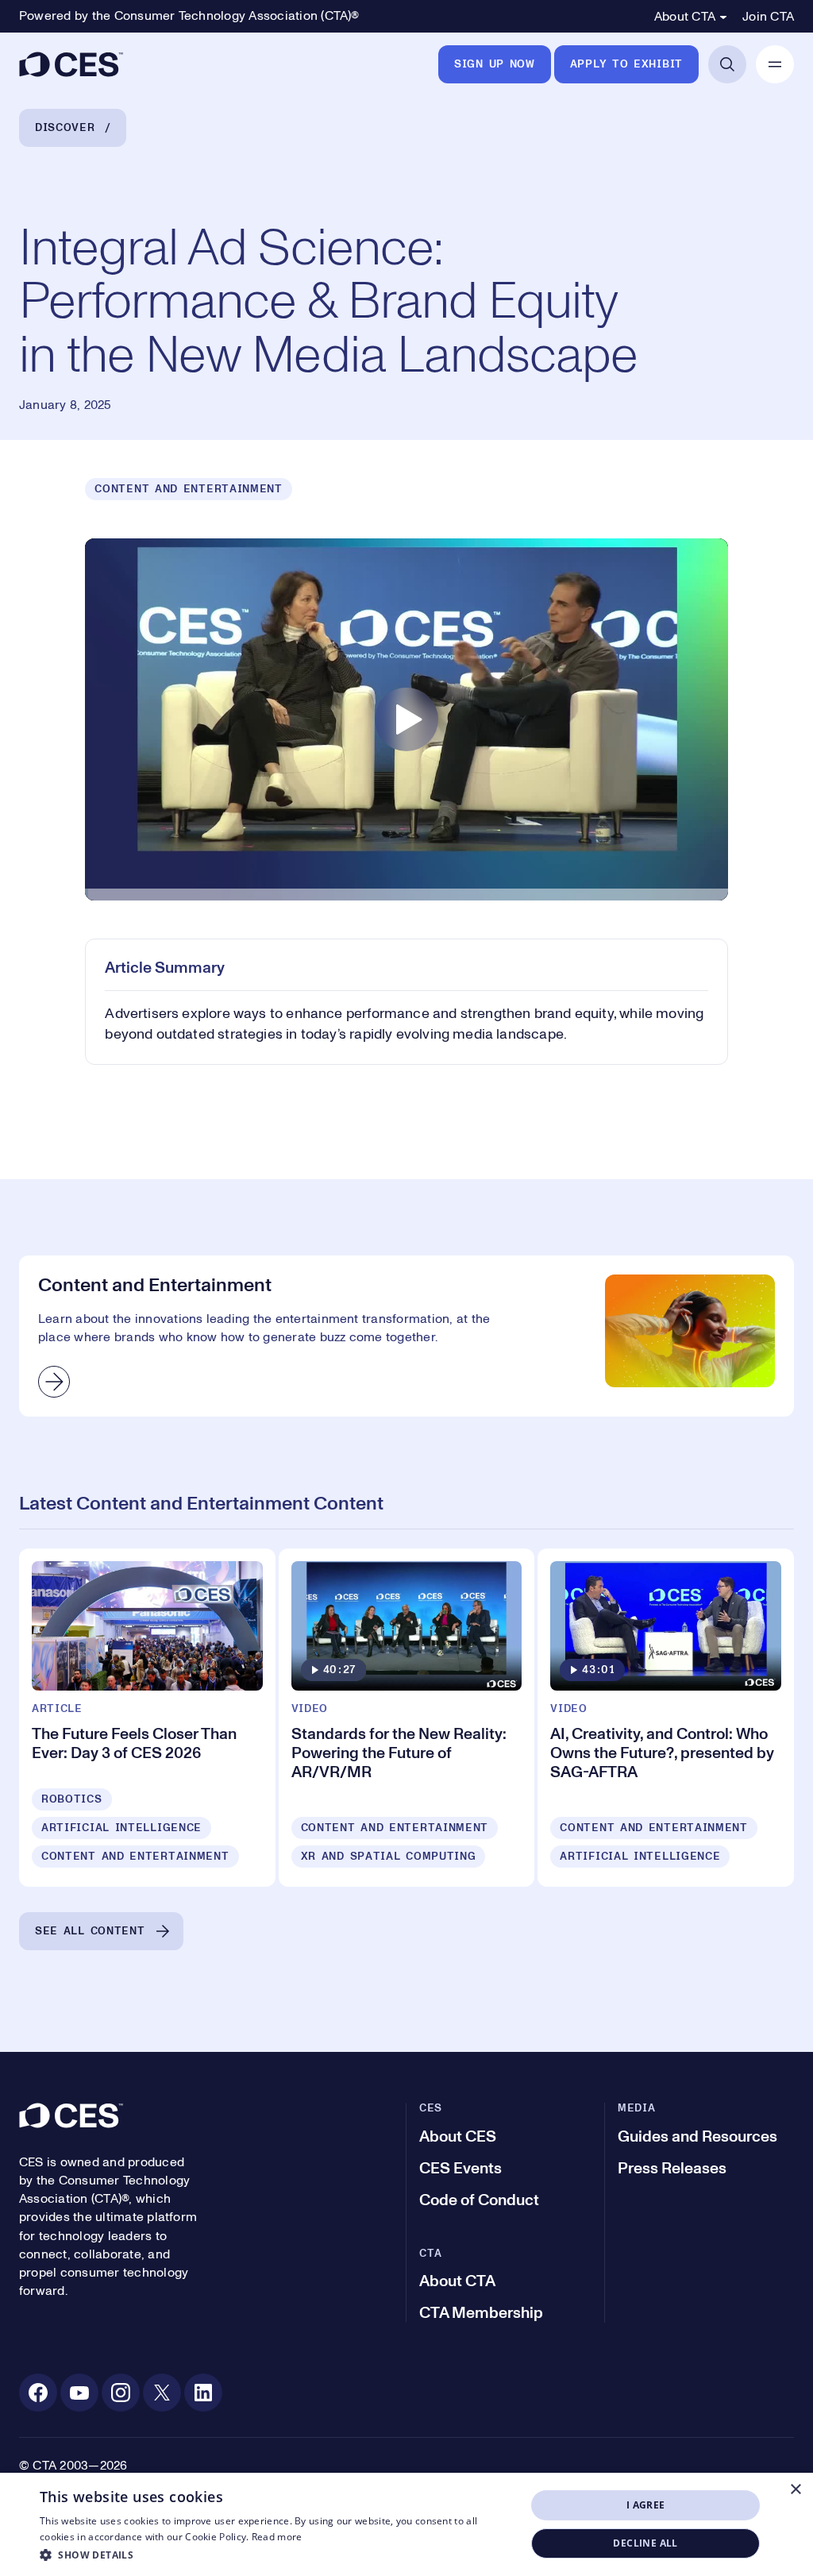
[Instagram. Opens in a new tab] (121, 2393)
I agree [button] (646, 2505)
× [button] (795, 2490)
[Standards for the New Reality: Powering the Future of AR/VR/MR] (407, 1718)
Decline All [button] (645, 2543)
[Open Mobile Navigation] (775, 64)
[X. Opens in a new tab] (162, 2393)
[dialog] (406, 2524)
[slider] (406, 898)
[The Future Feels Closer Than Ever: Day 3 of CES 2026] (147, 1718)
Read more (277, 2537)
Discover (65, 128)
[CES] (71, 64)
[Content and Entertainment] (406, 1336)
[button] (275, 2555)
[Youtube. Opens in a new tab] (79, 2393)
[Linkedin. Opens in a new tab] (203, 2393)
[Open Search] (727, 64)
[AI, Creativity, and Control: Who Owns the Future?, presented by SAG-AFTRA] (666, 1718)
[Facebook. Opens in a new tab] (38, 2393)
